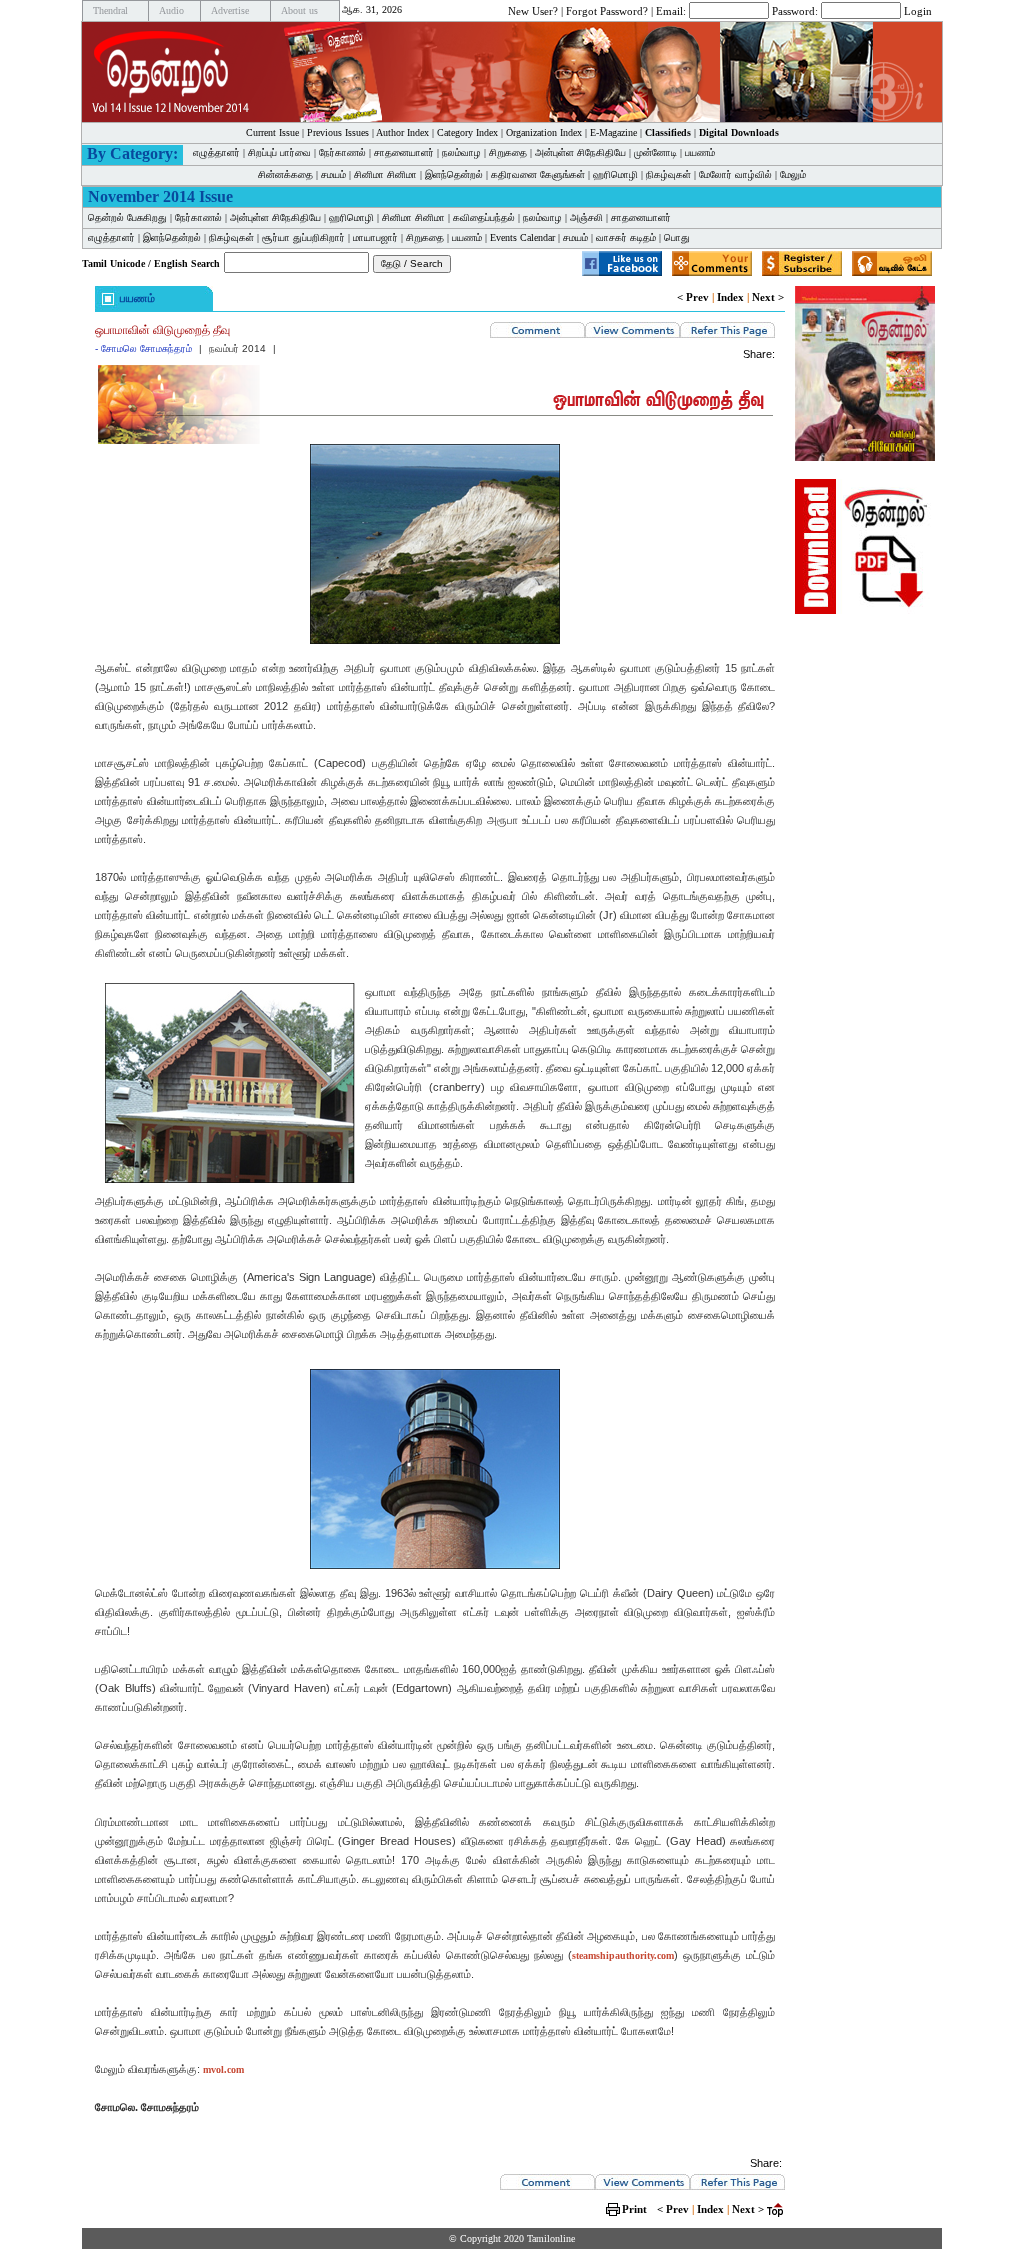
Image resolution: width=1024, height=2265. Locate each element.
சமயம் (333, 174)
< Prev (693, 297)
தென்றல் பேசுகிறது (127, 217)
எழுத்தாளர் (216, 152)
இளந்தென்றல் (454, 174)
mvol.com (223, 2069)
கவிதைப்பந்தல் (484, 217)
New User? (533, 10)
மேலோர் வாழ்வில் (735, 174)
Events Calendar (522, 237)
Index (730, 297)
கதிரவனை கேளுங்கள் (538, 174)
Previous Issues (338, 132)
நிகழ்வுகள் (668, 174)
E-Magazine (613, 132)
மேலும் (793, 174)
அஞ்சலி (586, 217)
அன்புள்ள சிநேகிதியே (580, 152)
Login (918, 10)
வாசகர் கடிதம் (626, 237)
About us (299, 10)
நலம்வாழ (461, 152)
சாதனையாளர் (404, 152)
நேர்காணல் (342, 152)
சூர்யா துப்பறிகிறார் (303, 237)
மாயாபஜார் (375, 237)
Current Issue (272, 132)
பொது (677, 237)
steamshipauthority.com (623, 1955)
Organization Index (544, 132)
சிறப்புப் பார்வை (279, 152)
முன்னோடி (655, 152)
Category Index (467, 132)
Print (634, 2209)
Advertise (230, 10)
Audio (171, 10)
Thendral (110, 10)
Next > (768, 297)
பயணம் (700, 152)
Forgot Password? (607, 10)
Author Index (402, 132)
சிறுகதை (508, 152)
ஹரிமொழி (615, 174)
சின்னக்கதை (285, 174)
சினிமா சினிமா (385, 174)
